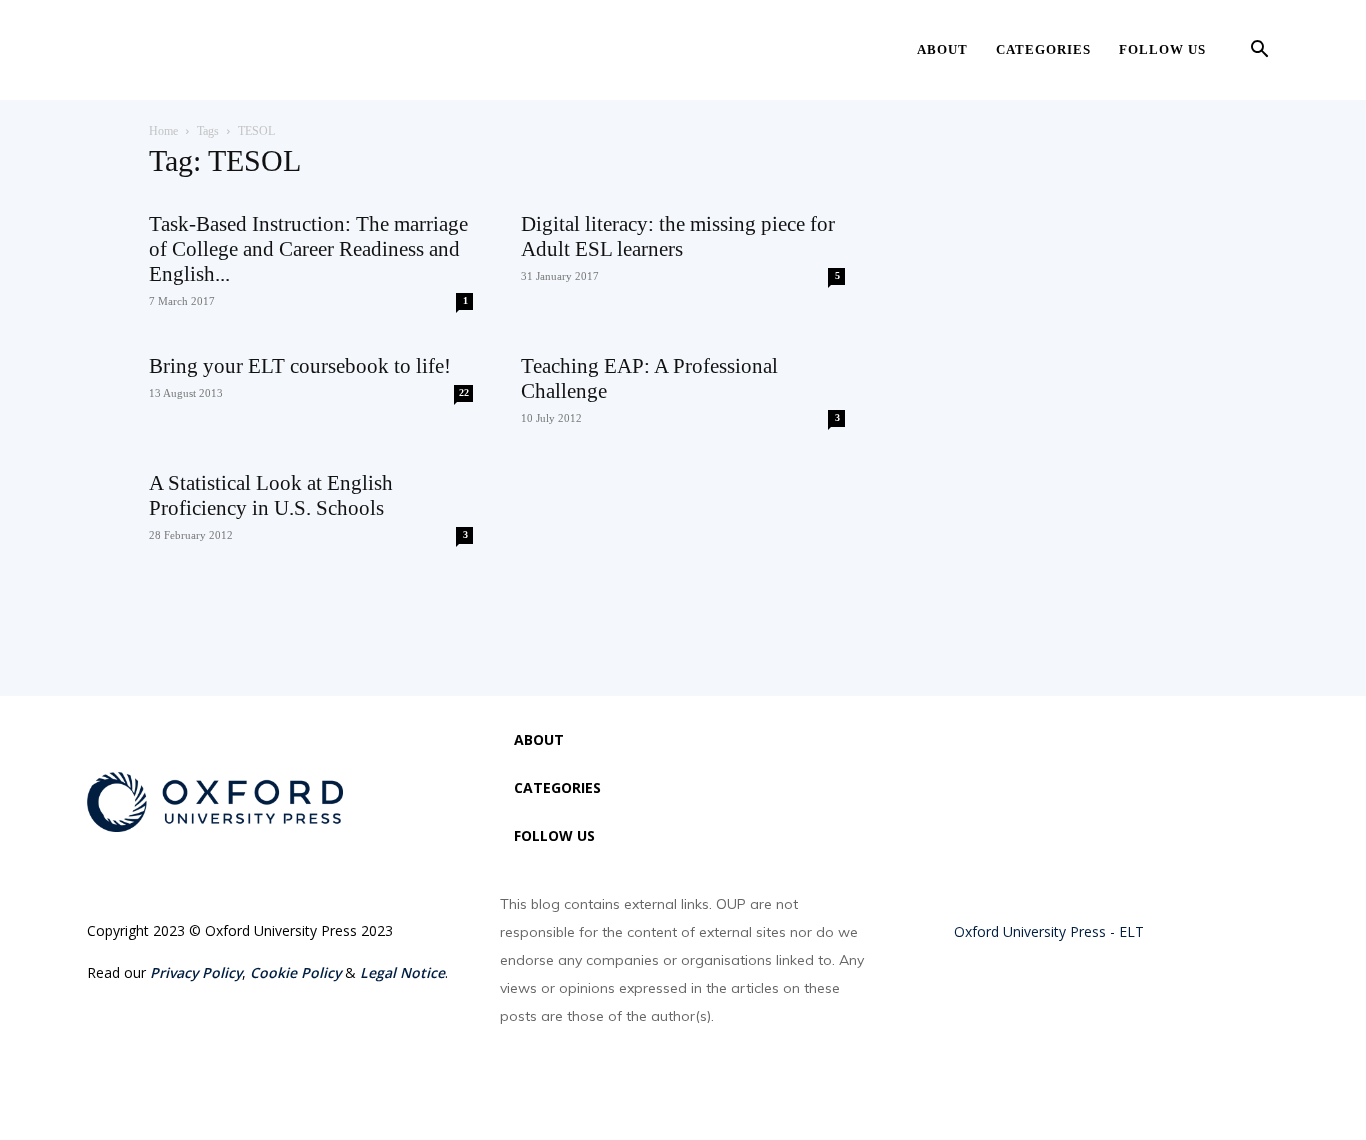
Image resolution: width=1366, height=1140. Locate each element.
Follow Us (1162, 49)
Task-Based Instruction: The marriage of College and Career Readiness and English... (308, 249)
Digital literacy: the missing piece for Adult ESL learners (678, 236)
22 (464, 392)
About (942, 49)
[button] (1259, 51)
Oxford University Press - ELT (1049, 931)
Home (163, 131)
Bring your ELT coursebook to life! (300, 366)
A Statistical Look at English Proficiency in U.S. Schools (271, 495)
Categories (1043, 49)
